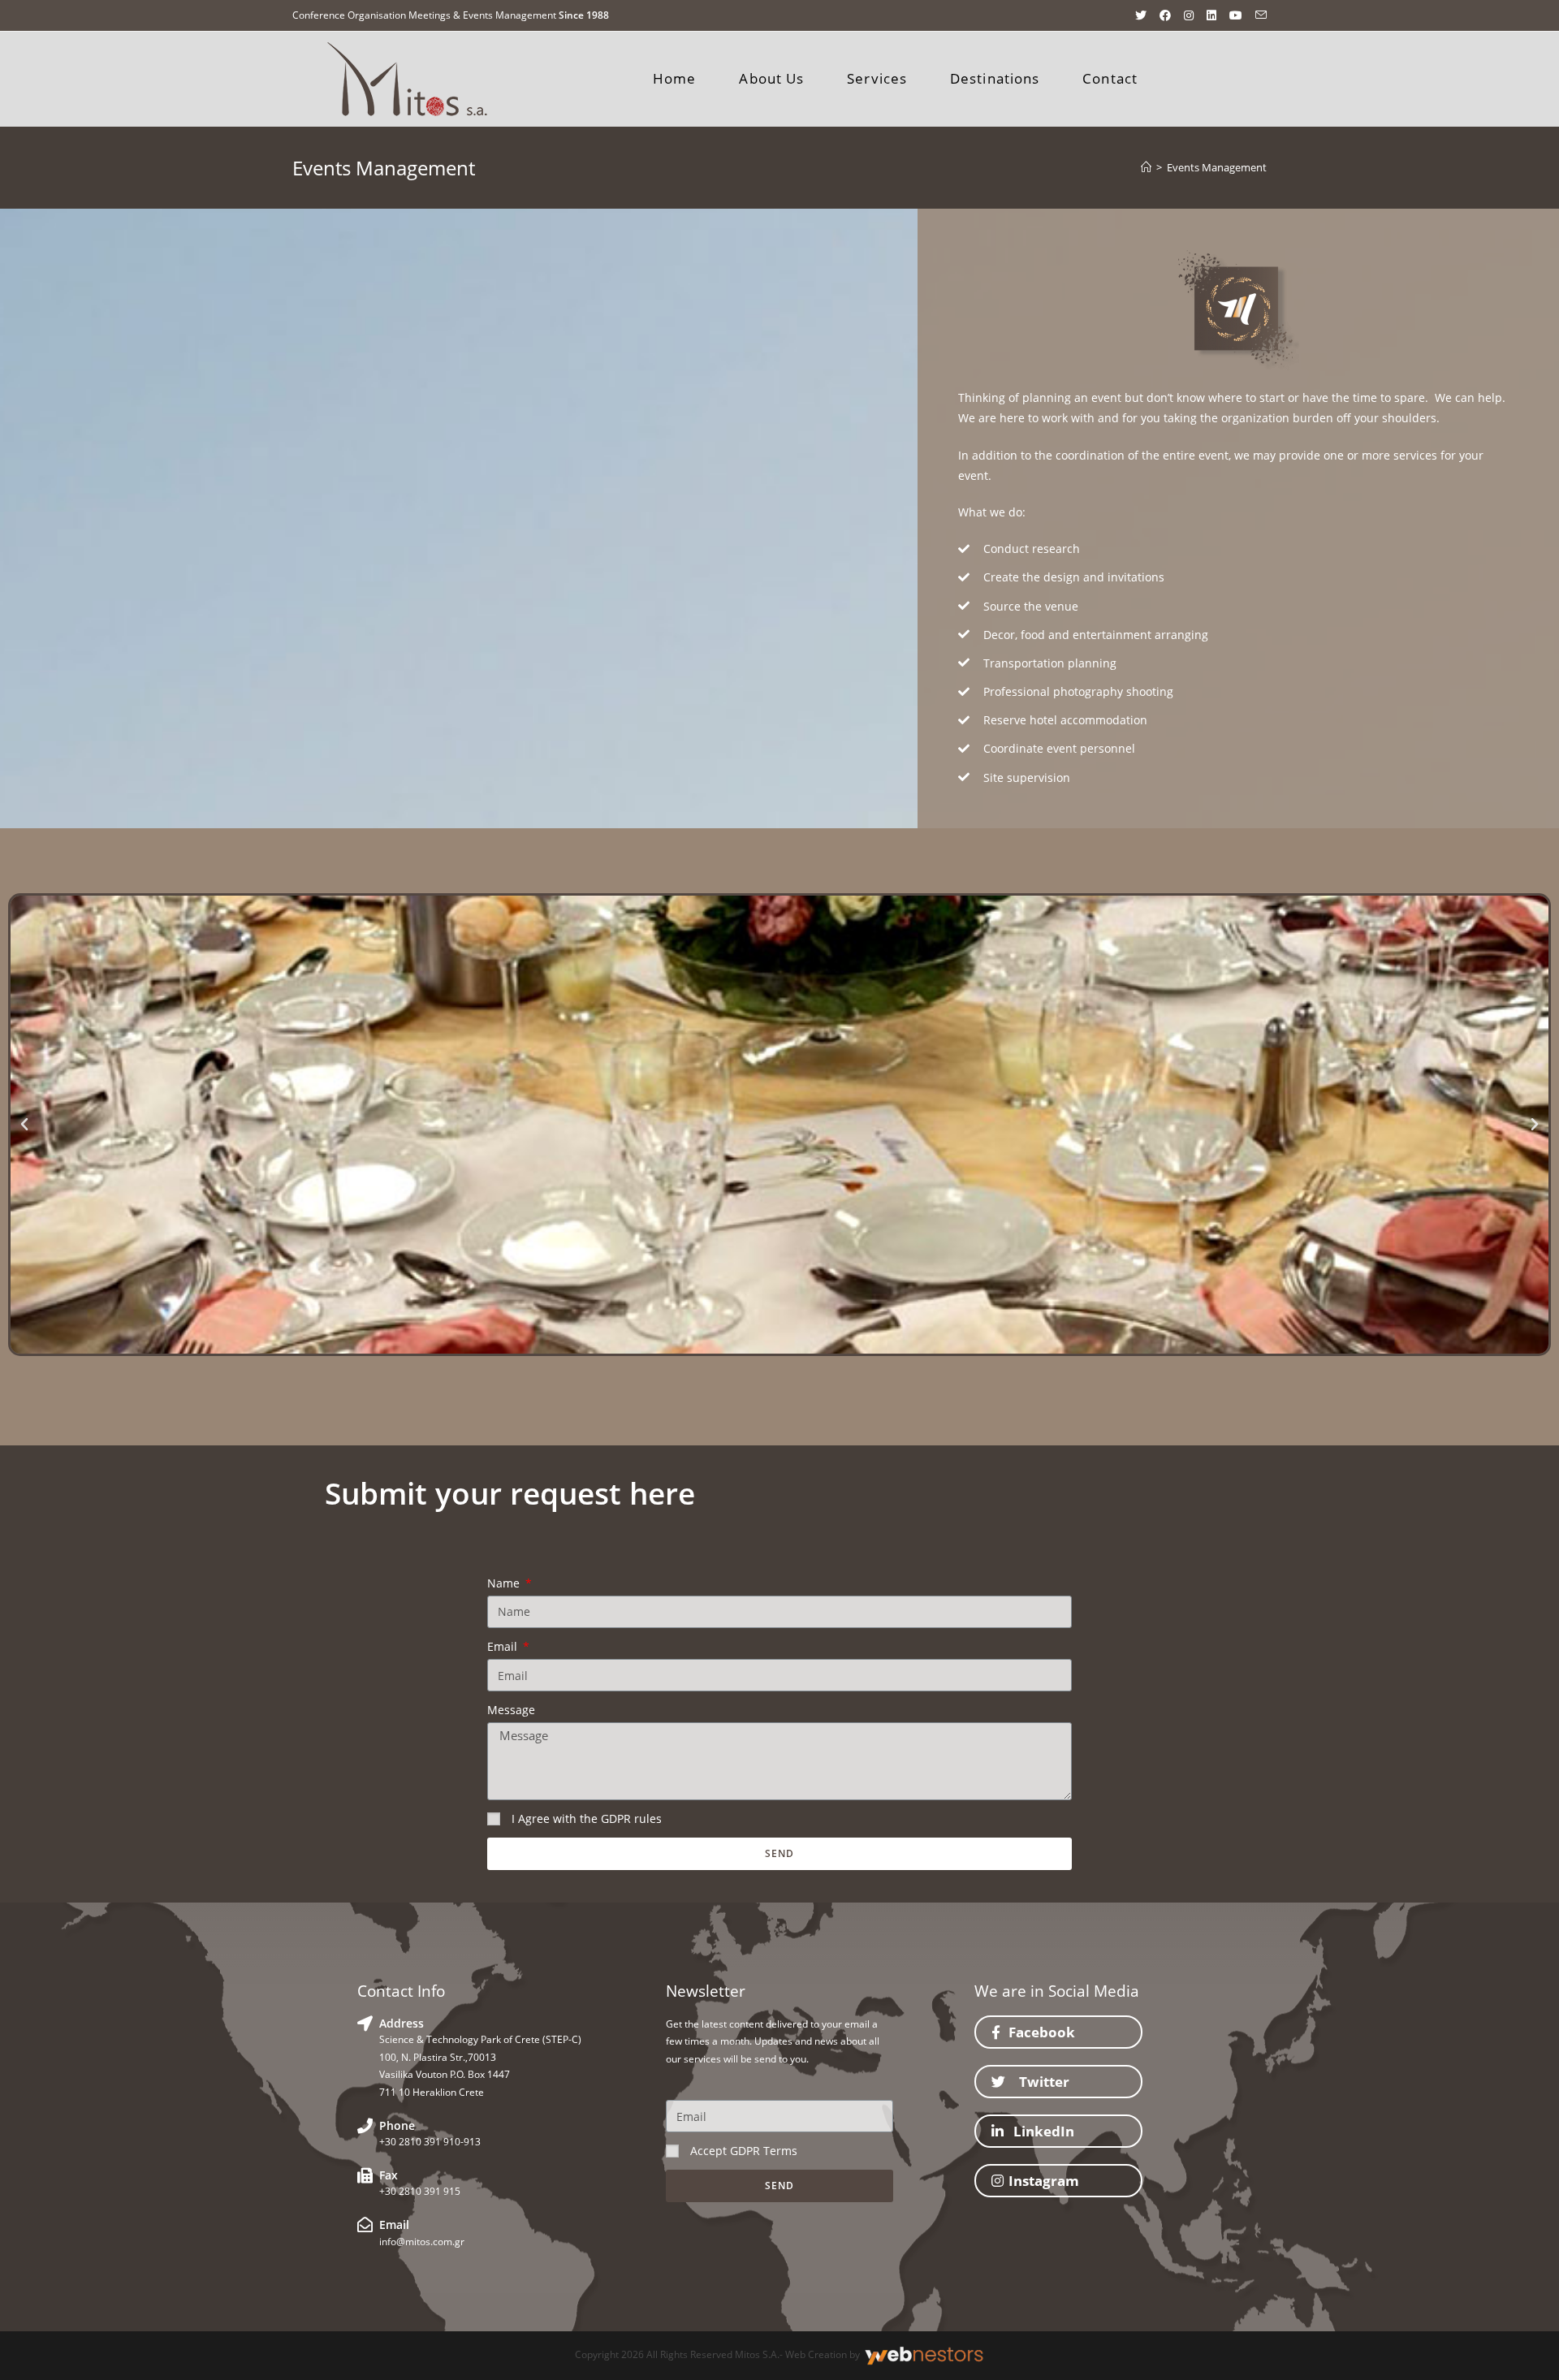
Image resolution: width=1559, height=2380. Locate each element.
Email (504, 1646)
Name (505, 1583)
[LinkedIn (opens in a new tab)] (1211, 15)
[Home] (1146, 167)
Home (674, 78)
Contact (1110, 78)
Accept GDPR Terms (744, 2151)
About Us (771, 78)
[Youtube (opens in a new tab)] (1236, 15)
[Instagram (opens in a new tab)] (1189, 15)
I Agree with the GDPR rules (587, 1818)
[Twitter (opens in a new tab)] (1141, 15)
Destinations (995, 78)
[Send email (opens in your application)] (1258, 15)
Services (877, 78)
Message (511, 1710)
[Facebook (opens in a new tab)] (1165, 15)
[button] (1058, 2032)
